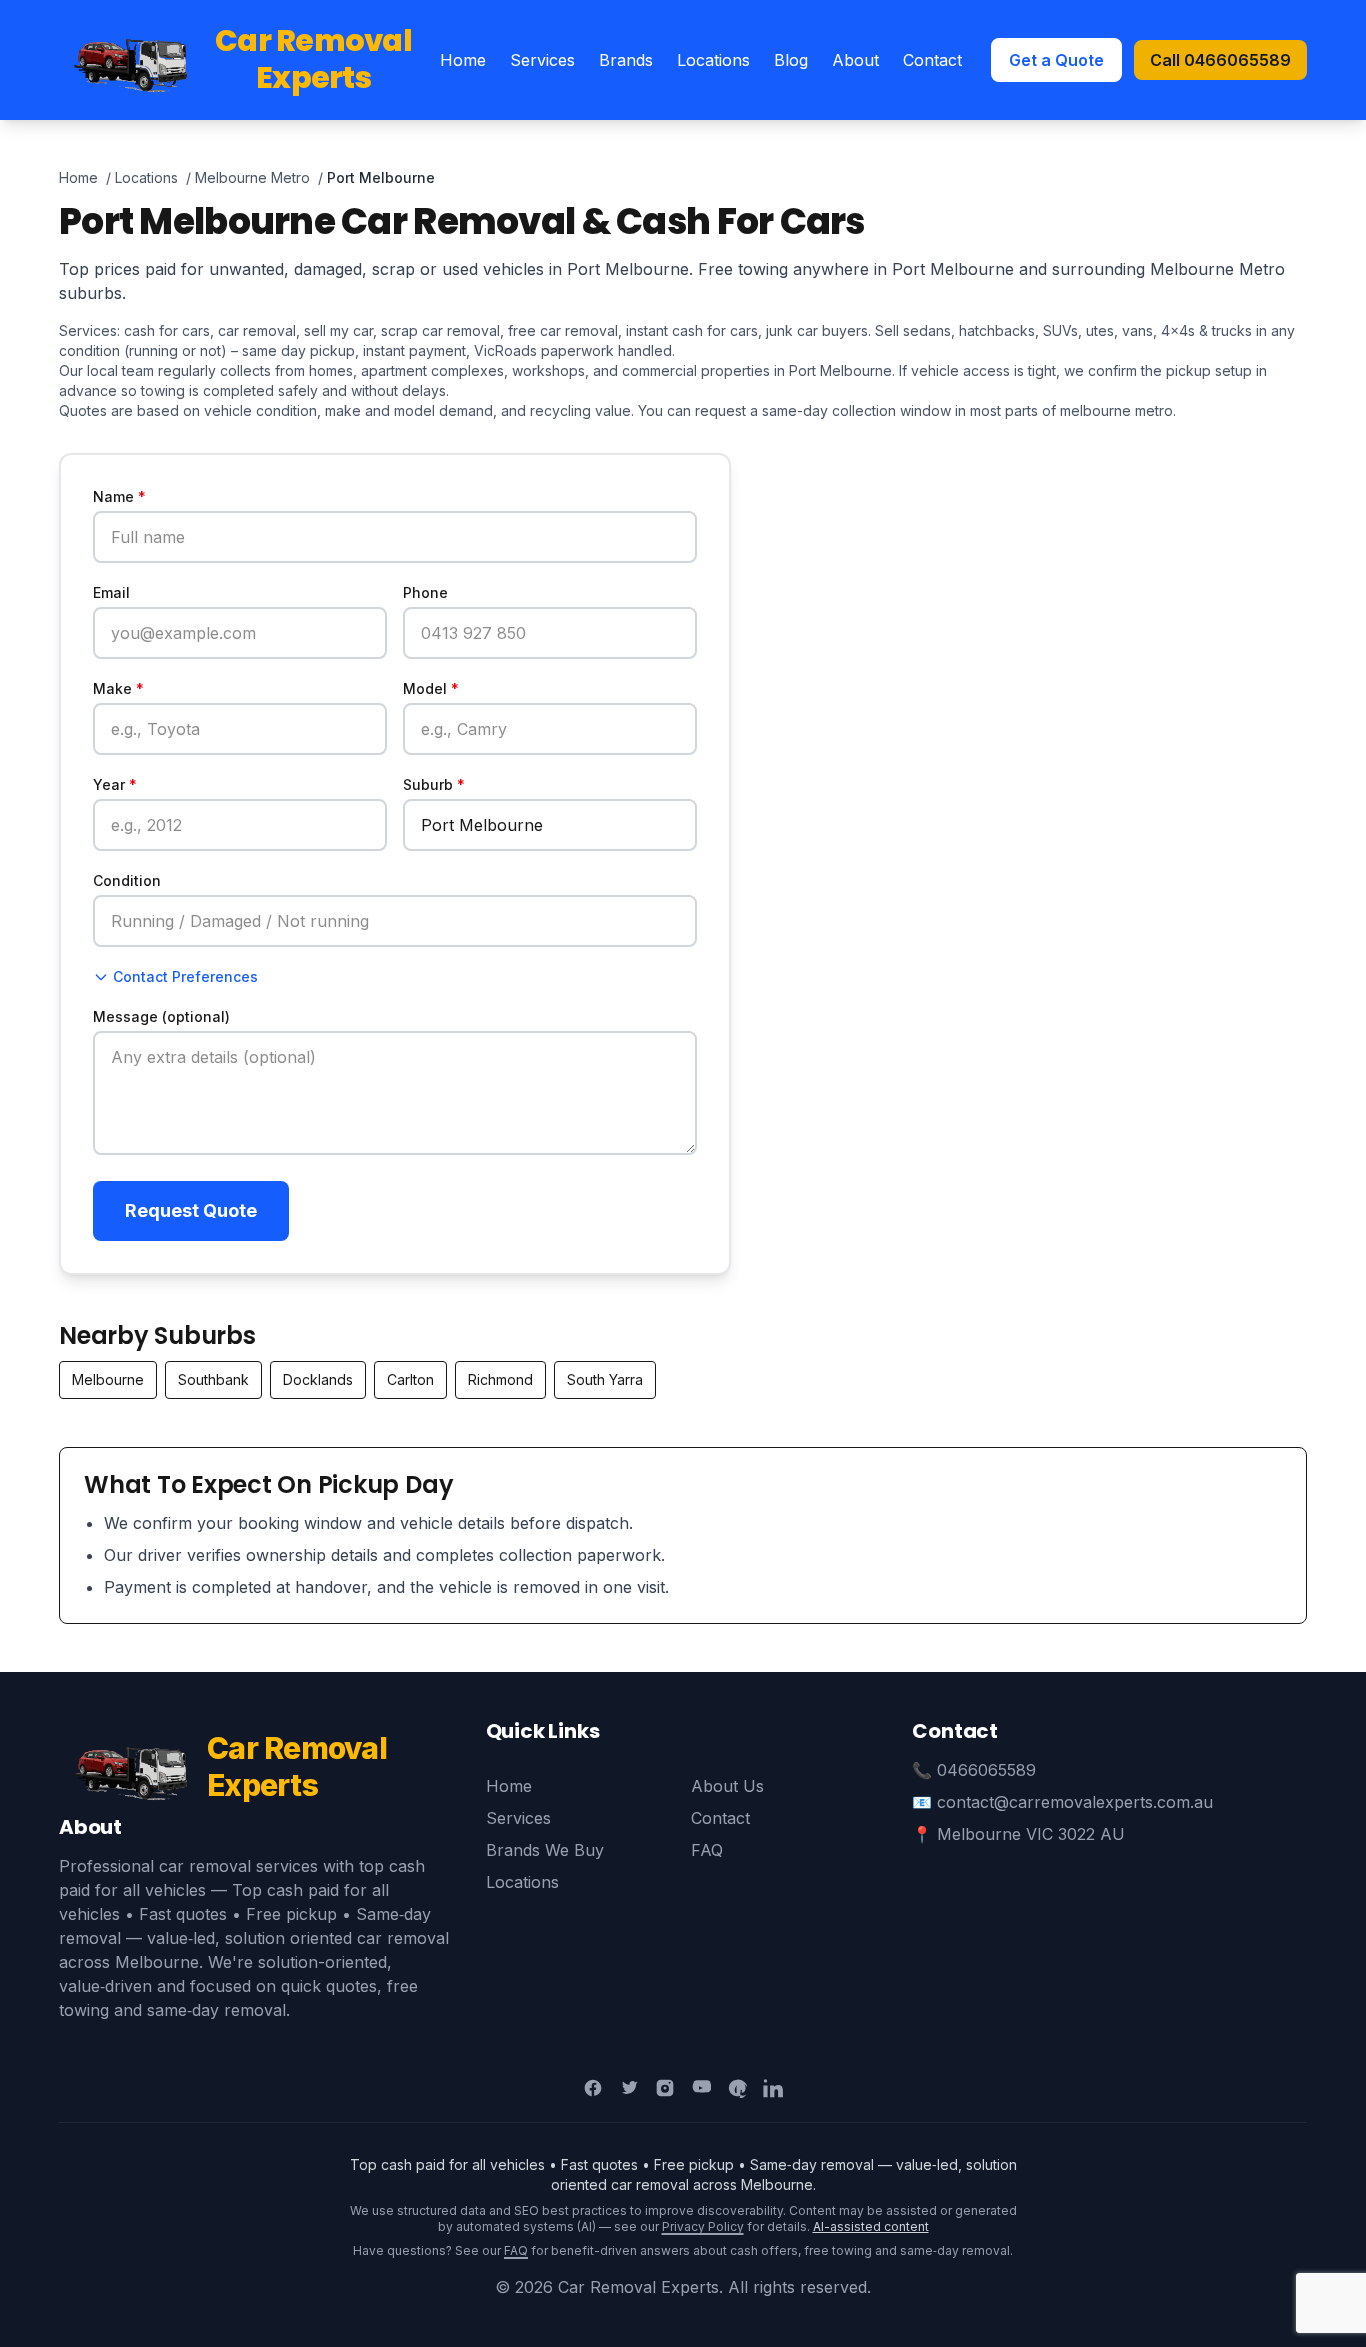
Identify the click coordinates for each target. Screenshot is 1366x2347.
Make (118, 688)
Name (119, 496)
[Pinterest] (737, 2088)
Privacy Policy (703, 2226)
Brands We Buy (545, 1850)
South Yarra (605, 1379)
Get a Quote (1056, 60)
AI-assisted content (871, 2226)
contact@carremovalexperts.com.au (1075, 1802)
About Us (727, 1786)
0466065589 (986, 1770)
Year (115, 784)
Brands (626, 60)
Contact (932, 60)
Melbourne (108, 1379)
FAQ (707, 1850)
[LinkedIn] (773, 2088)
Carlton (410, 1379)
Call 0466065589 (1220, 60)
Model (431, 688)
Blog (791, 60)
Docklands (318, 1379)
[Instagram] (665, 2088)
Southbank (213, 1379)
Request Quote (191, 1210)
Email (111, 592)
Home (463, 60)
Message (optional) (161, 1016)
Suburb (434, 784)
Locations (713, 60)
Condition (127, 880)
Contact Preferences (185, 976)
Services (542, 60)
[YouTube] (701, 2088)
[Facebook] (593, 2088)
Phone (425, 592)
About (855, 60)
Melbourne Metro (252, 177)
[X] (629, 2088)
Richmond (500, 1379)
